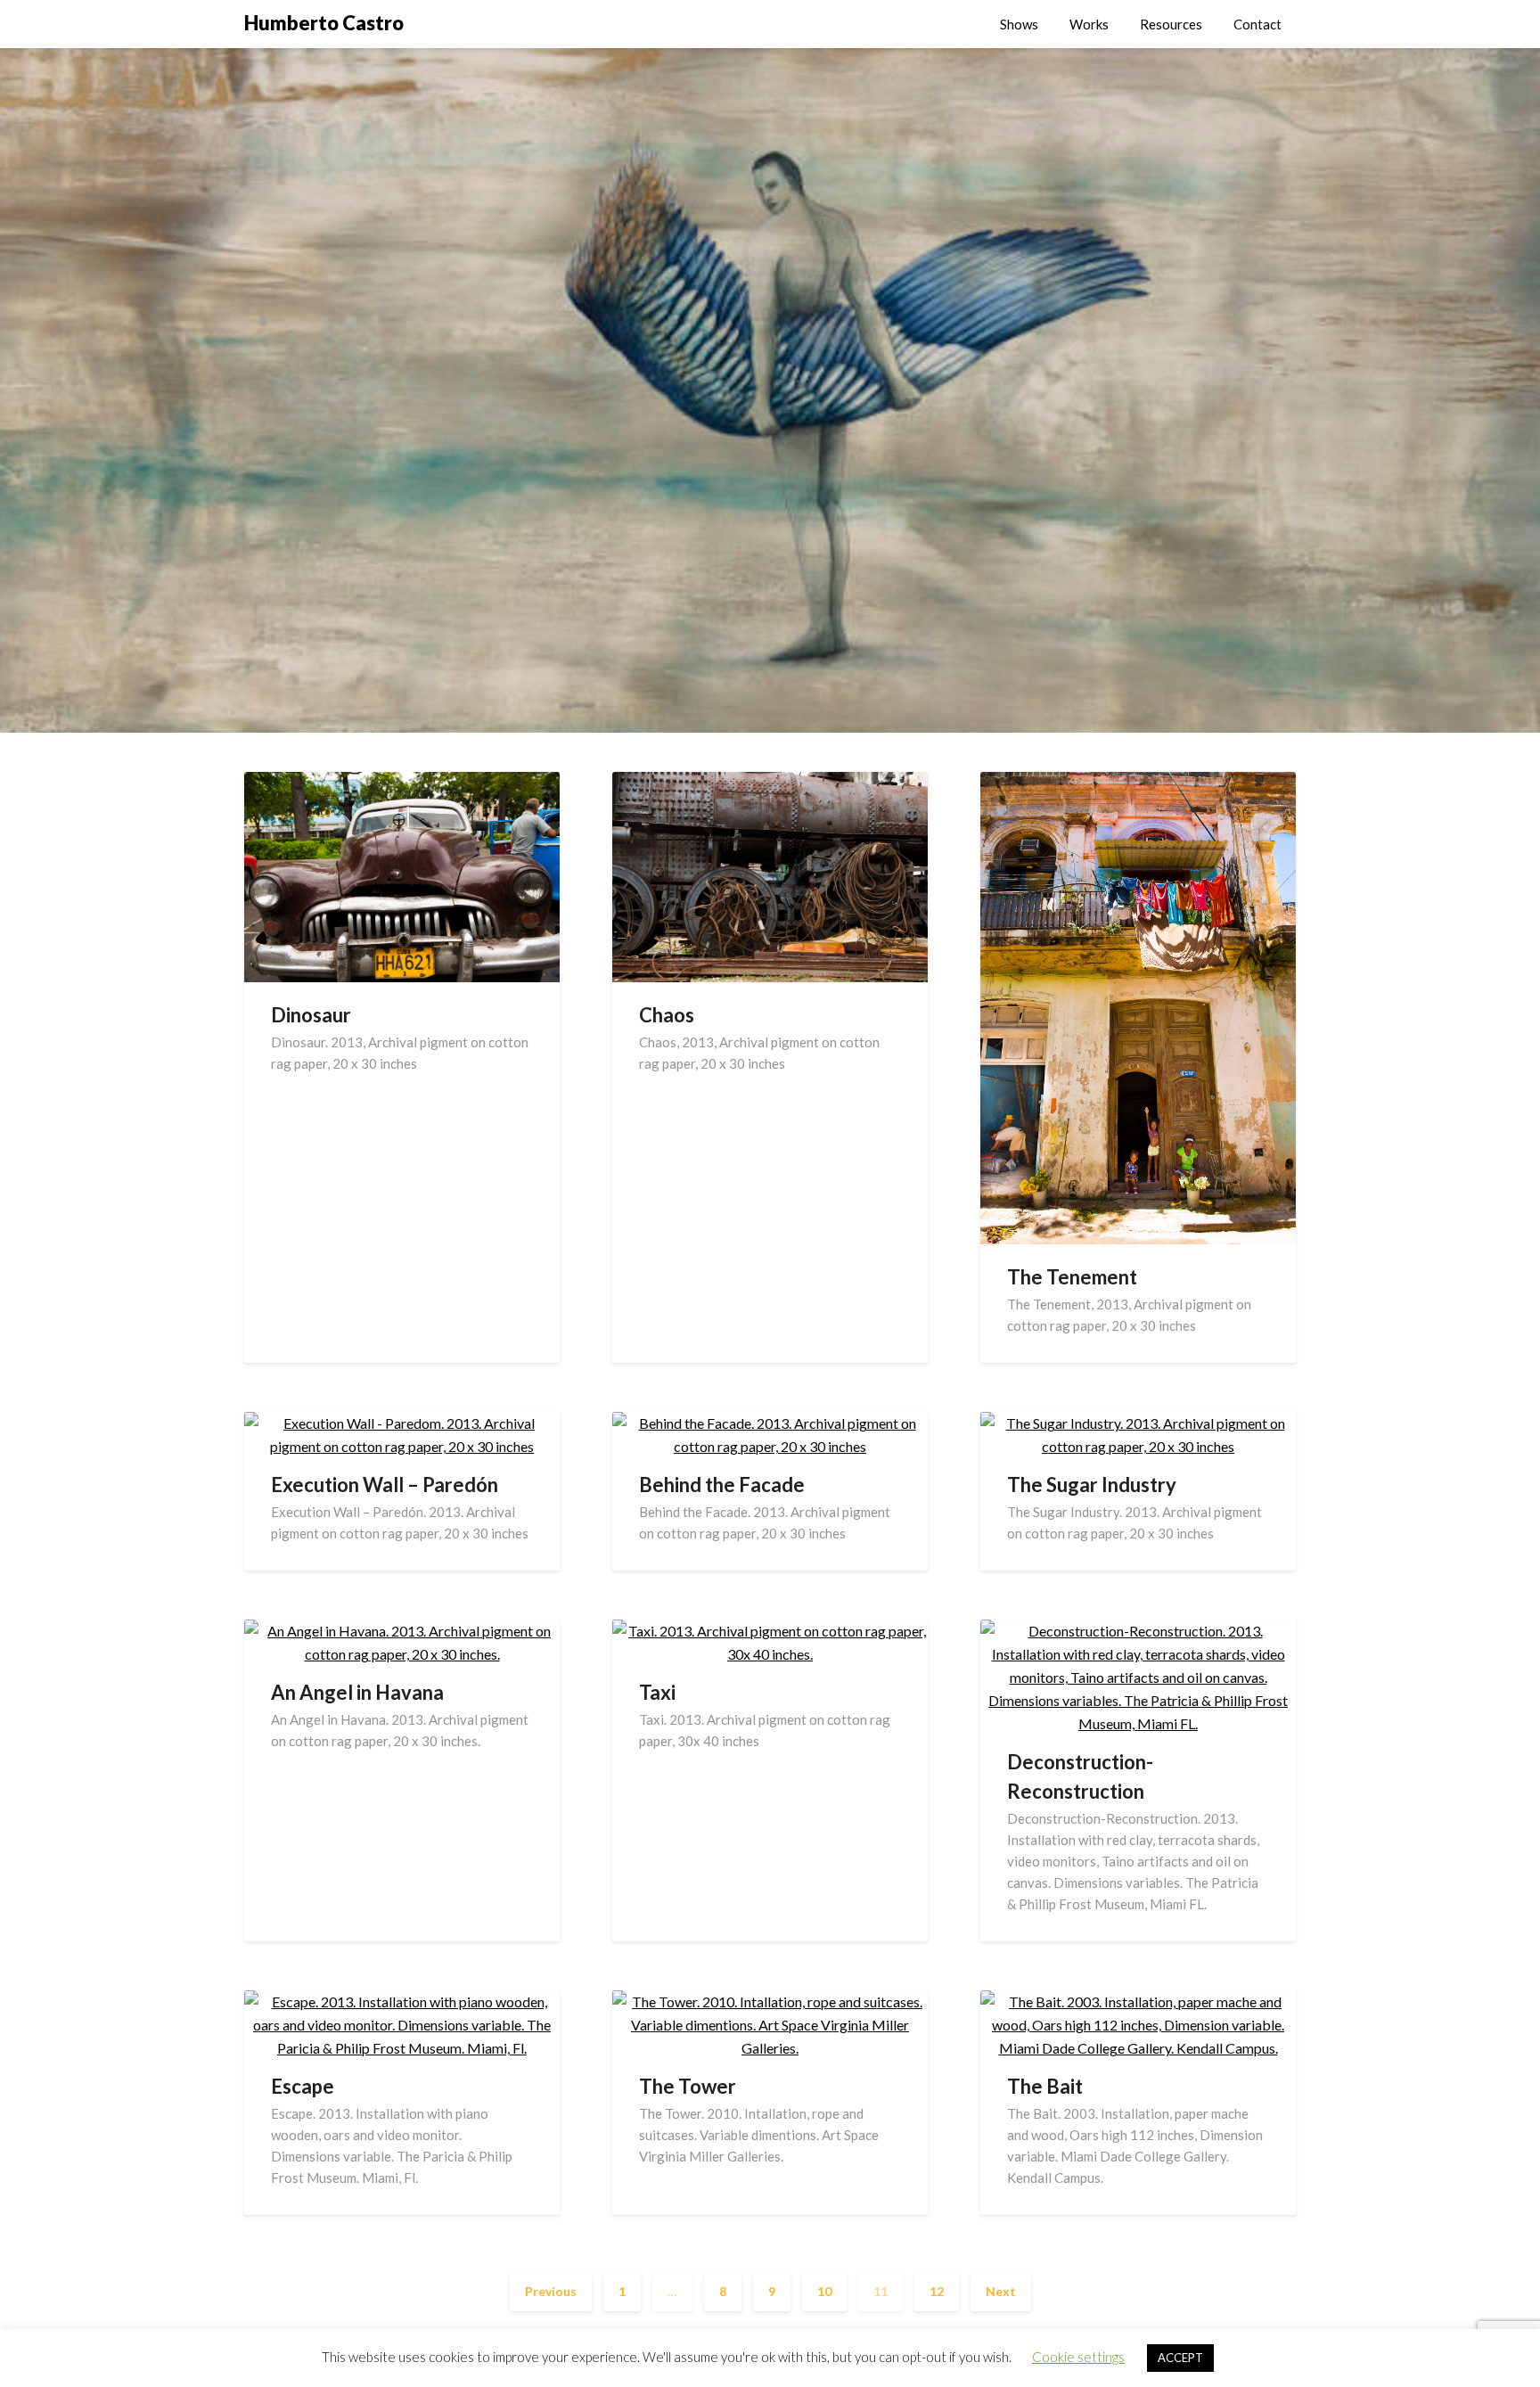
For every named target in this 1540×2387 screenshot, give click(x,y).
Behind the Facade (722, 1485)
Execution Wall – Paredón (385, 1485)
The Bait (1045, 2086)
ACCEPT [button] (1180, 2358)
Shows (1019, 24)
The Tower (688, 2086)
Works (1089, 24)
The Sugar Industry (1092, 1485)
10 (824, 2291)
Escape (303, 2086)
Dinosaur (311, 1015)
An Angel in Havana (357, 1692)
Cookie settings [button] (1078, 2357)
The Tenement (1072, 1277)
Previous (551, 2291)
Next (1001, 2291)
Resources (1171, 24)
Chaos (667, 1015)
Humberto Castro (324, 23)
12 (937, 2291)
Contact (1257, 24)
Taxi (657, 1692)
